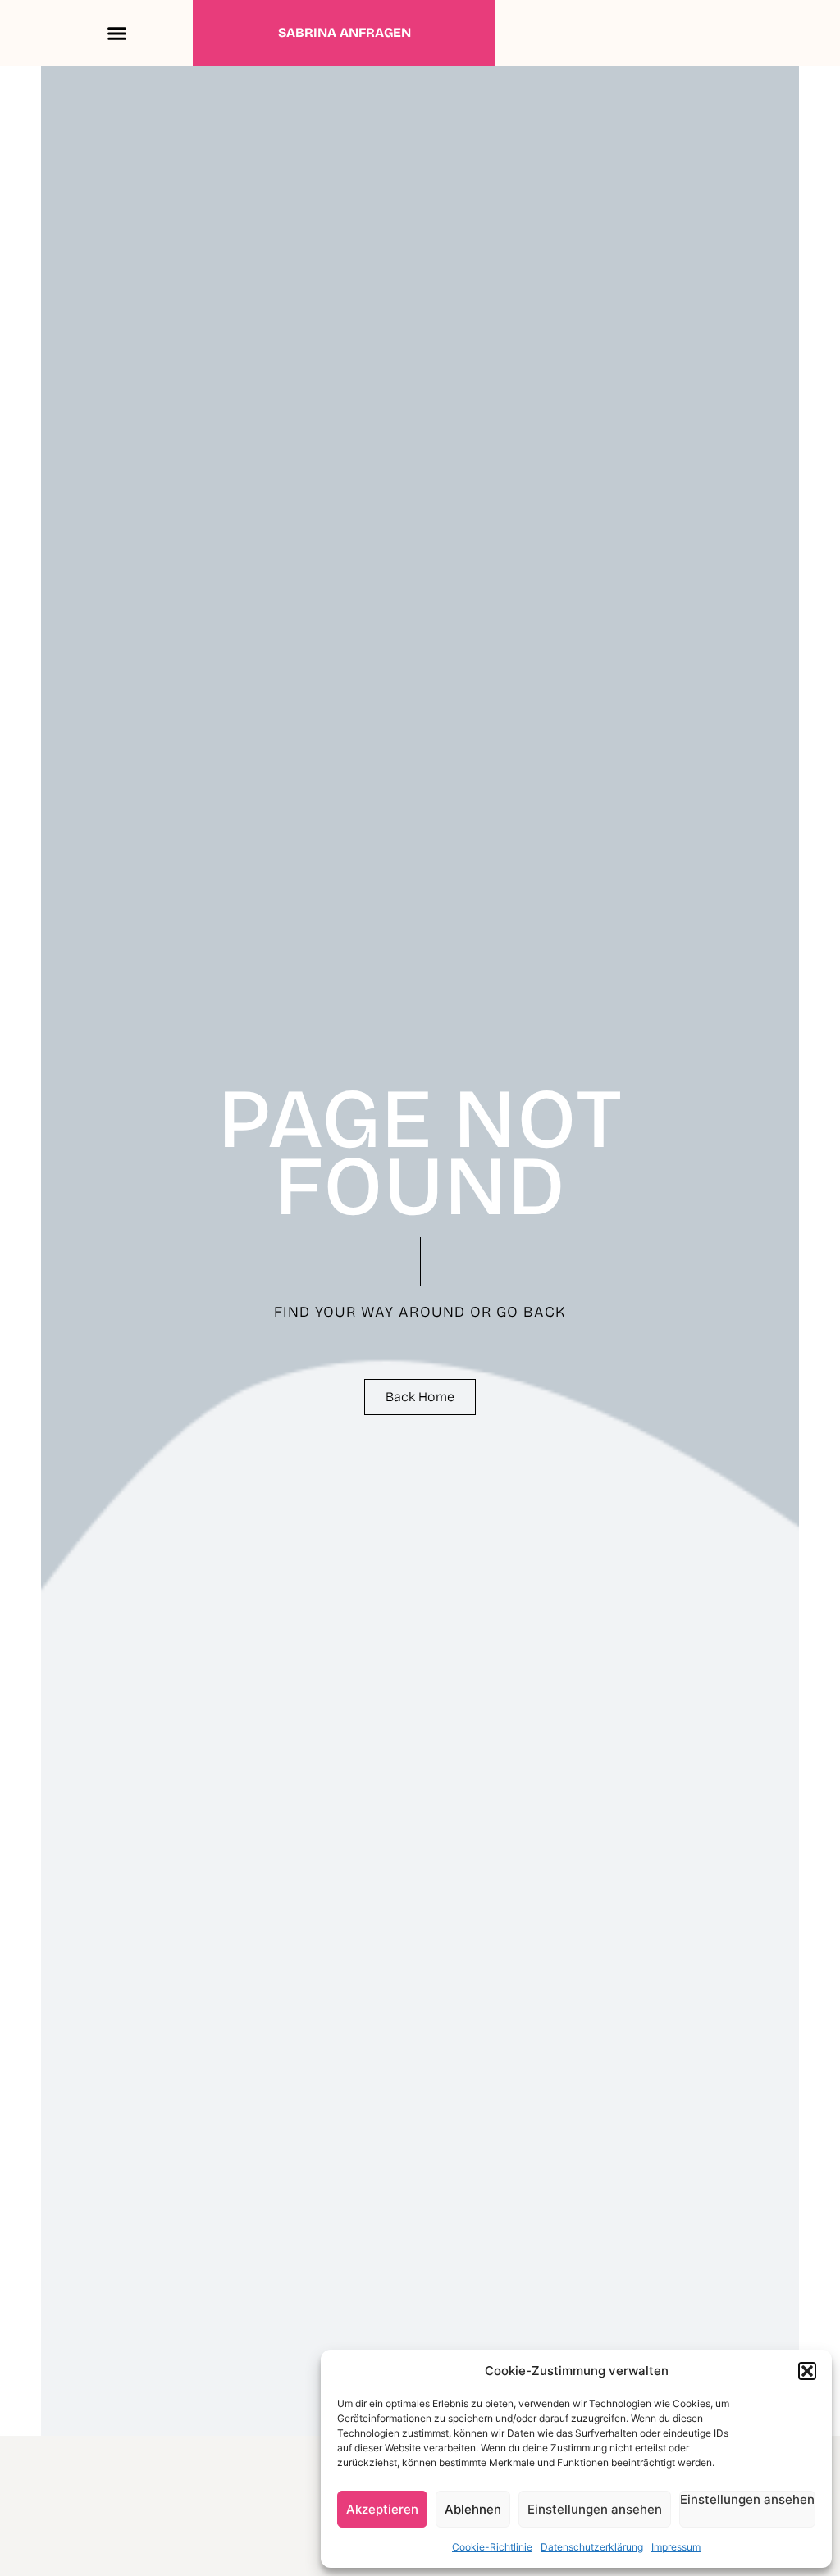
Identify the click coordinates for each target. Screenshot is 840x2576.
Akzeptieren (382, 2509)
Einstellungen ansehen (595, 2509)
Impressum (676, 2547)
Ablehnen (473, 2509)
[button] (807, 2371)
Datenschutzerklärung (592, 2547)
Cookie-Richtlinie (492, 2547)
